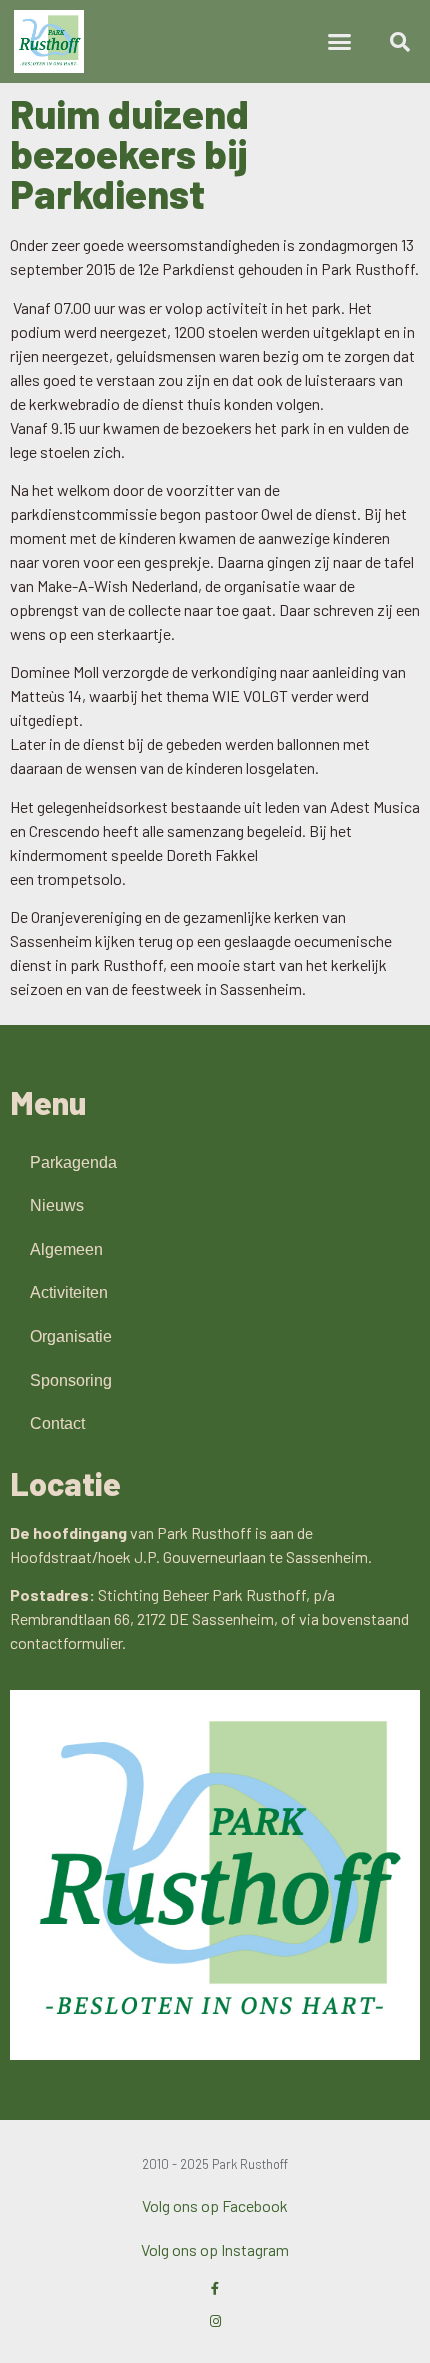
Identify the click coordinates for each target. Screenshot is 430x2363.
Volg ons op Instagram (215, 2249)
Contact (57, 1423)
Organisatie (71, 1336)
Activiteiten (69, 1292)
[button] (340, 42)
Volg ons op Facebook (215, 2205)
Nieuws (57, 1205)
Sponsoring (71, 1380)
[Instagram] (215, 2321)
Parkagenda (73, 1162)
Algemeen (66, 1249)
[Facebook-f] (215, 2288)
